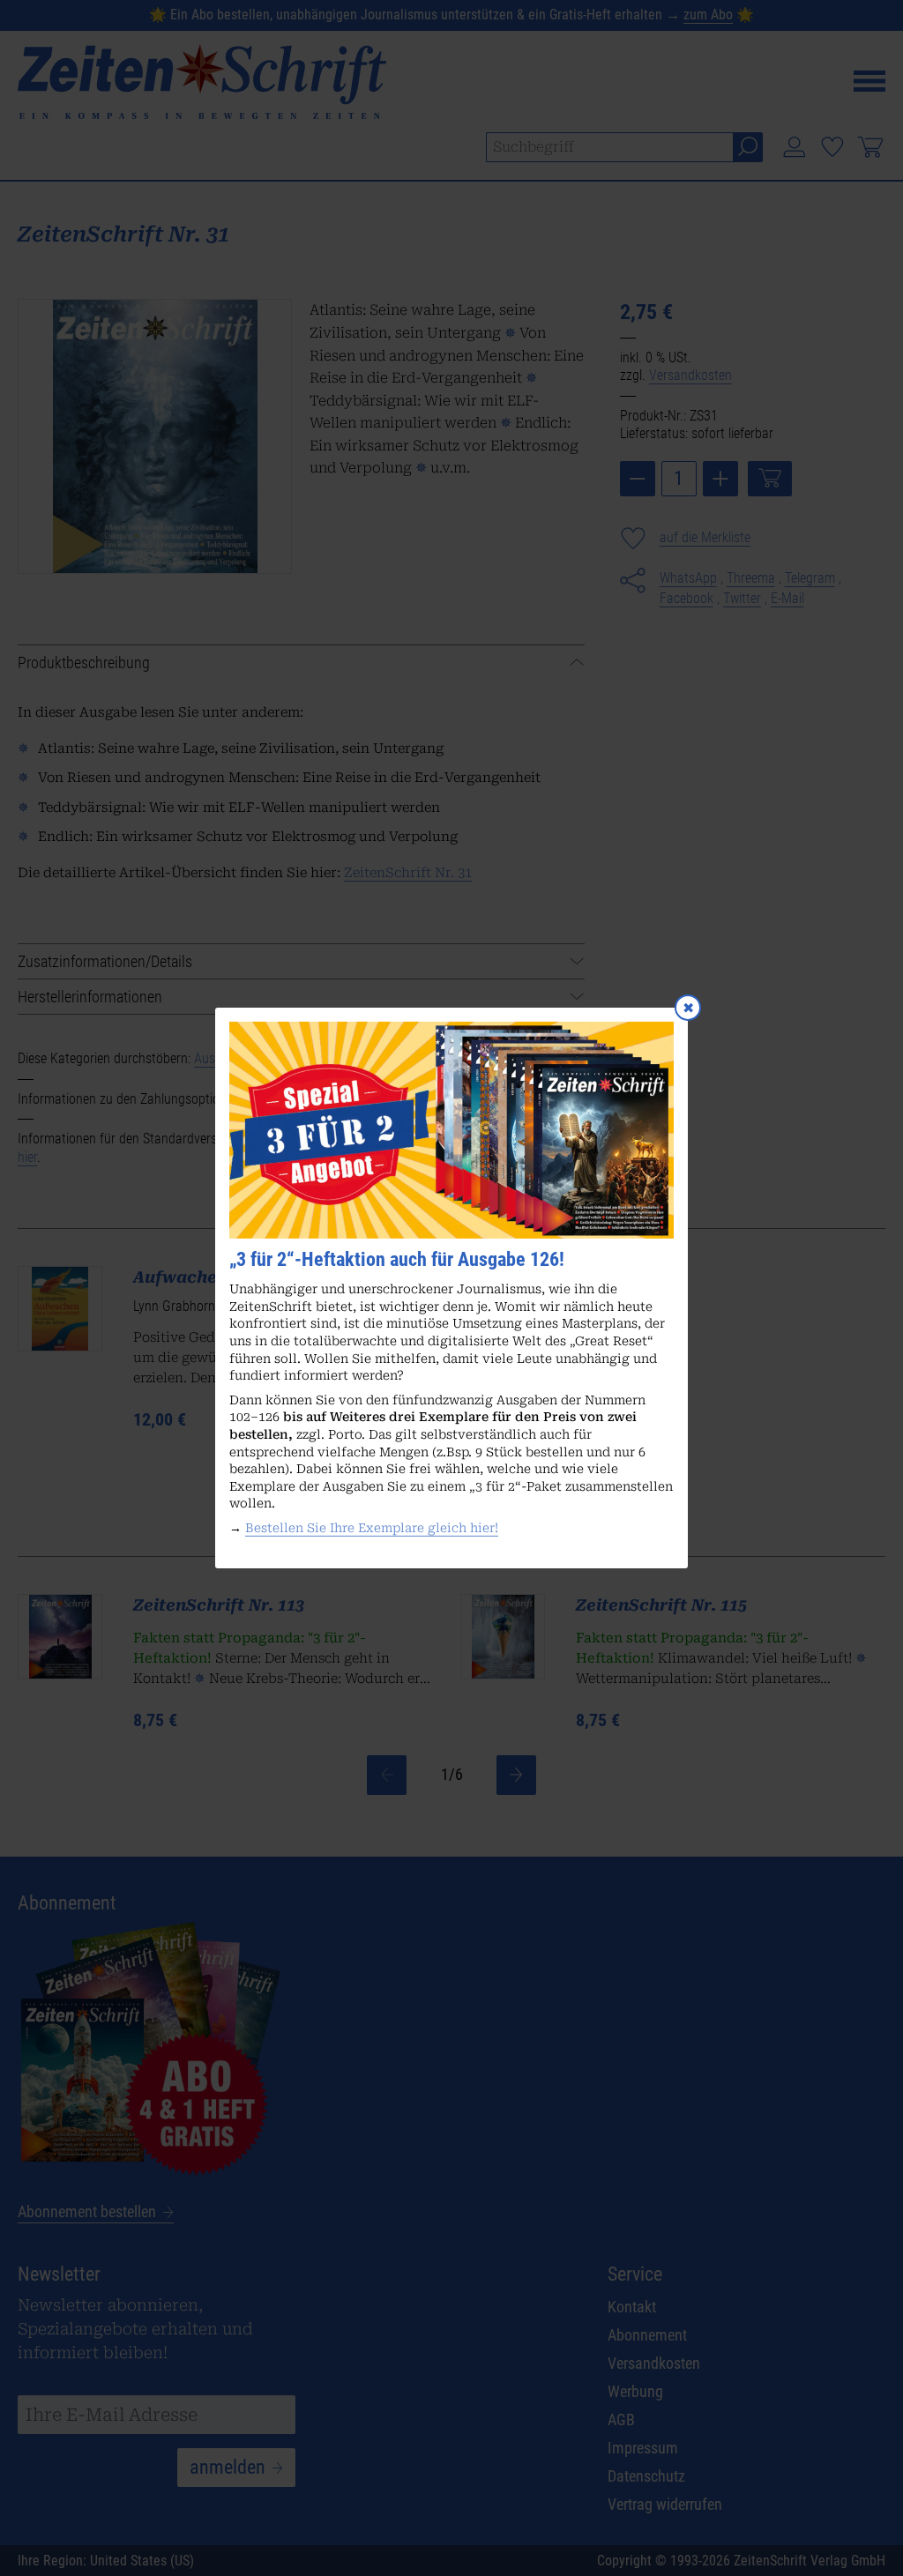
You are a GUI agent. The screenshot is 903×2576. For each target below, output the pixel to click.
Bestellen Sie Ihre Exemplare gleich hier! (372, 1528)
